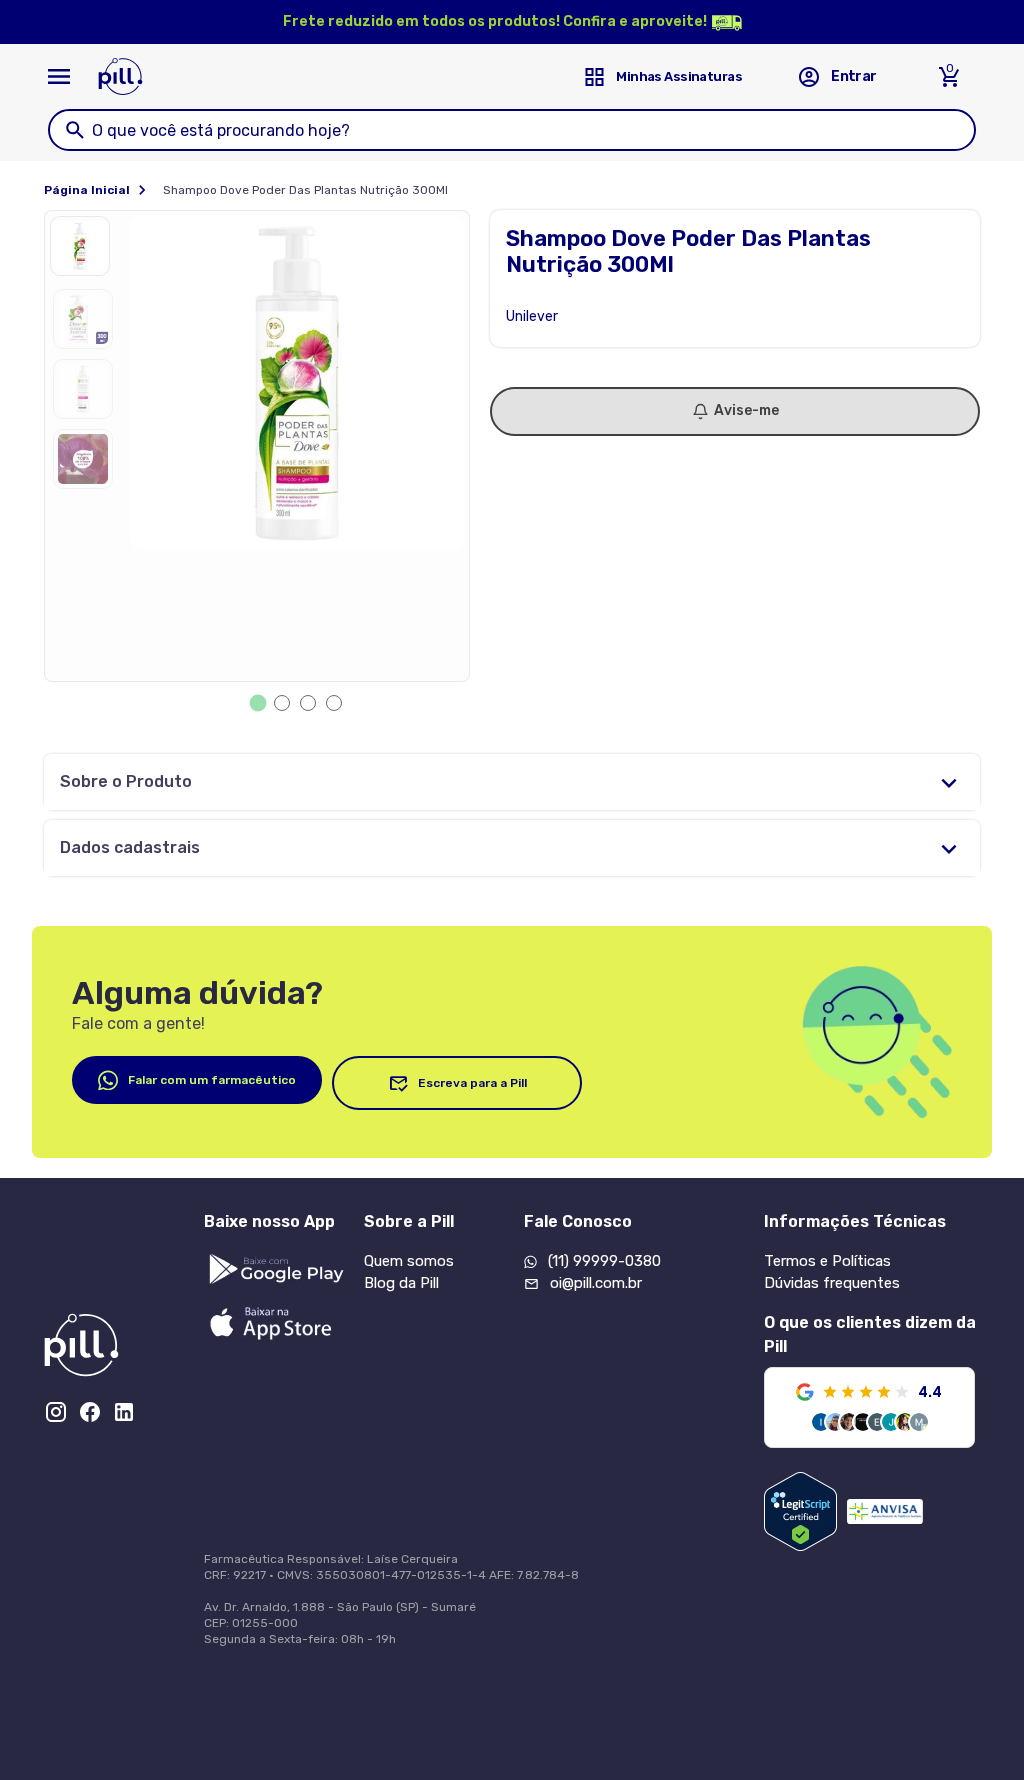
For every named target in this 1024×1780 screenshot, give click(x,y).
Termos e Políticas (827, 1261)
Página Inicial (87, 190)
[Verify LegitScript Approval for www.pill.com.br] (800, 1511)
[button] (85, 251)
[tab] (258, 703)
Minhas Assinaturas (679, 76)
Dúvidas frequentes (832, 1283)
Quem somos (409, 1261)
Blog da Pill (401, 1283)
